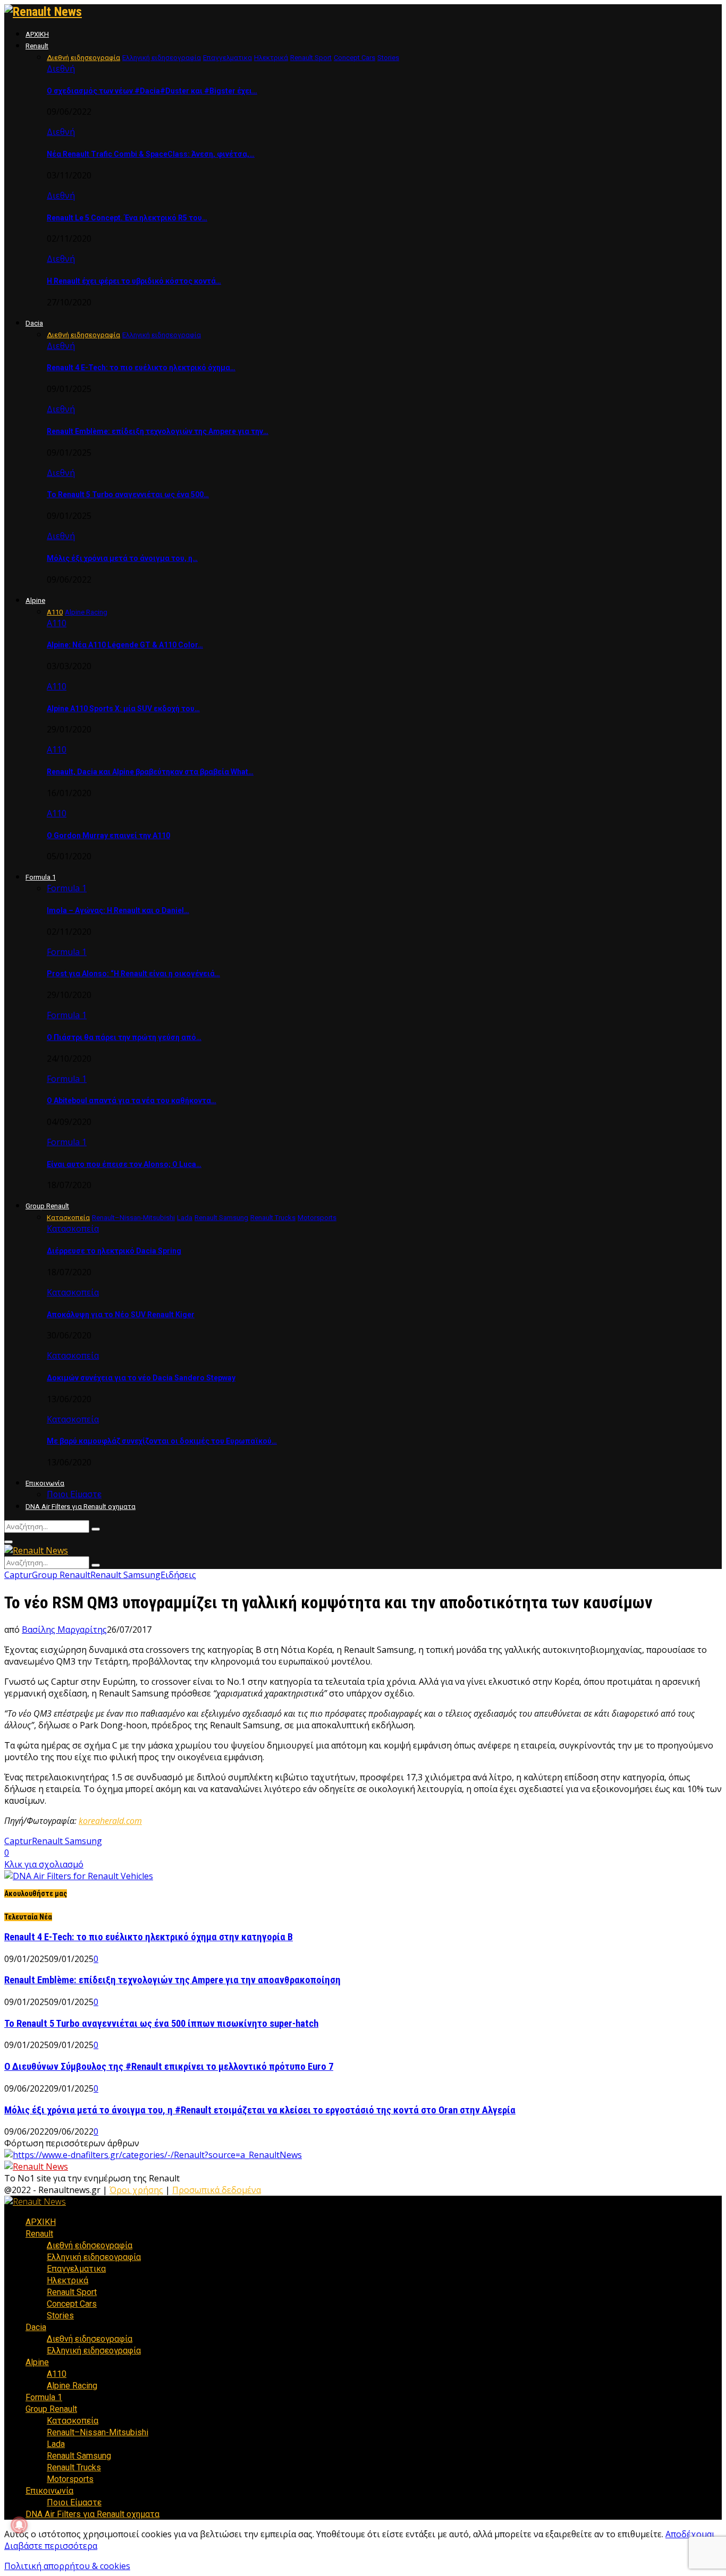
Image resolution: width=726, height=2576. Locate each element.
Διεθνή (61, 69)
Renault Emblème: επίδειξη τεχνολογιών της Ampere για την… (158, 431)
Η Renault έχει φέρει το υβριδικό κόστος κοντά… (134, 281)
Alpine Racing (72, 2386)
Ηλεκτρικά (67, 2280)
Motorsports (70, 2479)
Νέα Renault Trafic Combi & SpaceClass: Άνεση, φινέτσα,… (151, 154)
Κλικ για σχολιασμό (44, 1864)
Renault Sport (72, 2292)
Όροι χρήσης (136, 2190)
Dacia (34, 323)
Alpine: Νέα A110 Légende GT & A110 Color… (125, 645)
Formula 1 (41, 877)
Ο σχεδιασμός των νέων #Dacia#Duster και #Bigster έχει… (152, 91)
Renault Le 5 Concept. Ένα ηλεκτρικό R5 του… (127, 218)
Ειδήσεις (178, 1575)
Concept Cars (72, 2304)
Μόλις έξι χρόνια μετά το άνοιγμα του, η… (122, 558)
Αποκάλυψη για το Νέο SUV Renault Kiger (121, 1315)
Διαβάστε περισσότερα (51, 2546)
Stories (60, 2315)
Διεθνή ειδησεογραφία (90, 2245)
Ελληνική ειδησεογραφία (94, 2257)
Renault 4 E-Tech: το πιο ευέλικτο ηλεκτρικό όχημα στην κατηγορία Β (149, 1937)
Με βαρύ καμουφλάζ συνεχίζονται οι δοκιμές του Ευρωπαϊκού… (162, 1441)
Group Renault (47, 1206)
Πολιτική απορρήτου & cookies (67, 2566)
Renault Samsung (125, 1575)
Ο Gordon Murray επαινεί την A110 (108, 835)
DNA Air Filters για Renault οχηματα (81, 1507)
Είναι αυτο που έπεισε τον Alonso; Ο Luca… (124, 1164)
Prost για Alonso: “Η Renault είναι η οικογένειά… (133, 974)
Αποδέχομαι (690, 2534)
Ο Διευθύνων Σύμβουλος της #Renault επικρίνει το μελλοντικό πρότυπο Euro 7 (169, 2067)
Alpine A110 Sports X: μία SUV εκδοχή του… (123, 709)
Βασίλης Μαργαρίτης (64, 1630)
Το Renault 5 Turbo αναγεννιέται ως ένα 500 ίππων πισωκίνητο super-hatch (161, 2024)
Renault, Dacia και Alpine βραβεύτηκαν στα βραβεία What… (150, 772)
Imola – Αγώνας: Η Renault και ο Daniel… (118, 910)
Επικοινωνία (45, 1483)
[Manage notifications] (19, 2525)
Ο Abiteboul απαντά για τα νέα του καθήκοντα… (132, 1101)
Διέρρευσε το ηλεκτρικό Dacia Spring (114, 1251)
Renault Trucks (74, 2467)
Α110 (57, 623)
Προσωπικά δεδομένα (217, 2190)
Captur (18, 1575)
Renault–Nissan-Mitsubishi (98, 2432)
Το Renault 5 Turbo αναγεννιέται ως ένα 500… (128, 494)
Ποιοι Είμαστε (74, 1494)
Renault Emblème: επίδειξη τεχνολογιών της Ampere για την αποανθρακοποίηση (172, 1980)
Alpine (35, 600)
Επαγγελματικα (76, 2269)
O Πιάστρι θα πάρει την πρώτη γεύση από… (124, 1037)
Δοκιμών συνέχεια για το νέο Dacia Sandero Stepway (141, 1378)
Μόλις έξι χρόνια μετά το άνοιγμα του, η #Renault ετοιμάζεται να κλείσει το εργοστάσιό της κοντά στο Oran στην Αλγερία (260, 2110)
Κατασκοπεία (73, 1229)
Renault (37, 46)
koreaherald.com (110, 1821)
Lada (56, 2444)
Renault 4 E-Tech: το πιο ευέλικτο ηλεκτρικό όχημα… (141, 368)
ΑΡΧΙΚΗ (37, 34)
